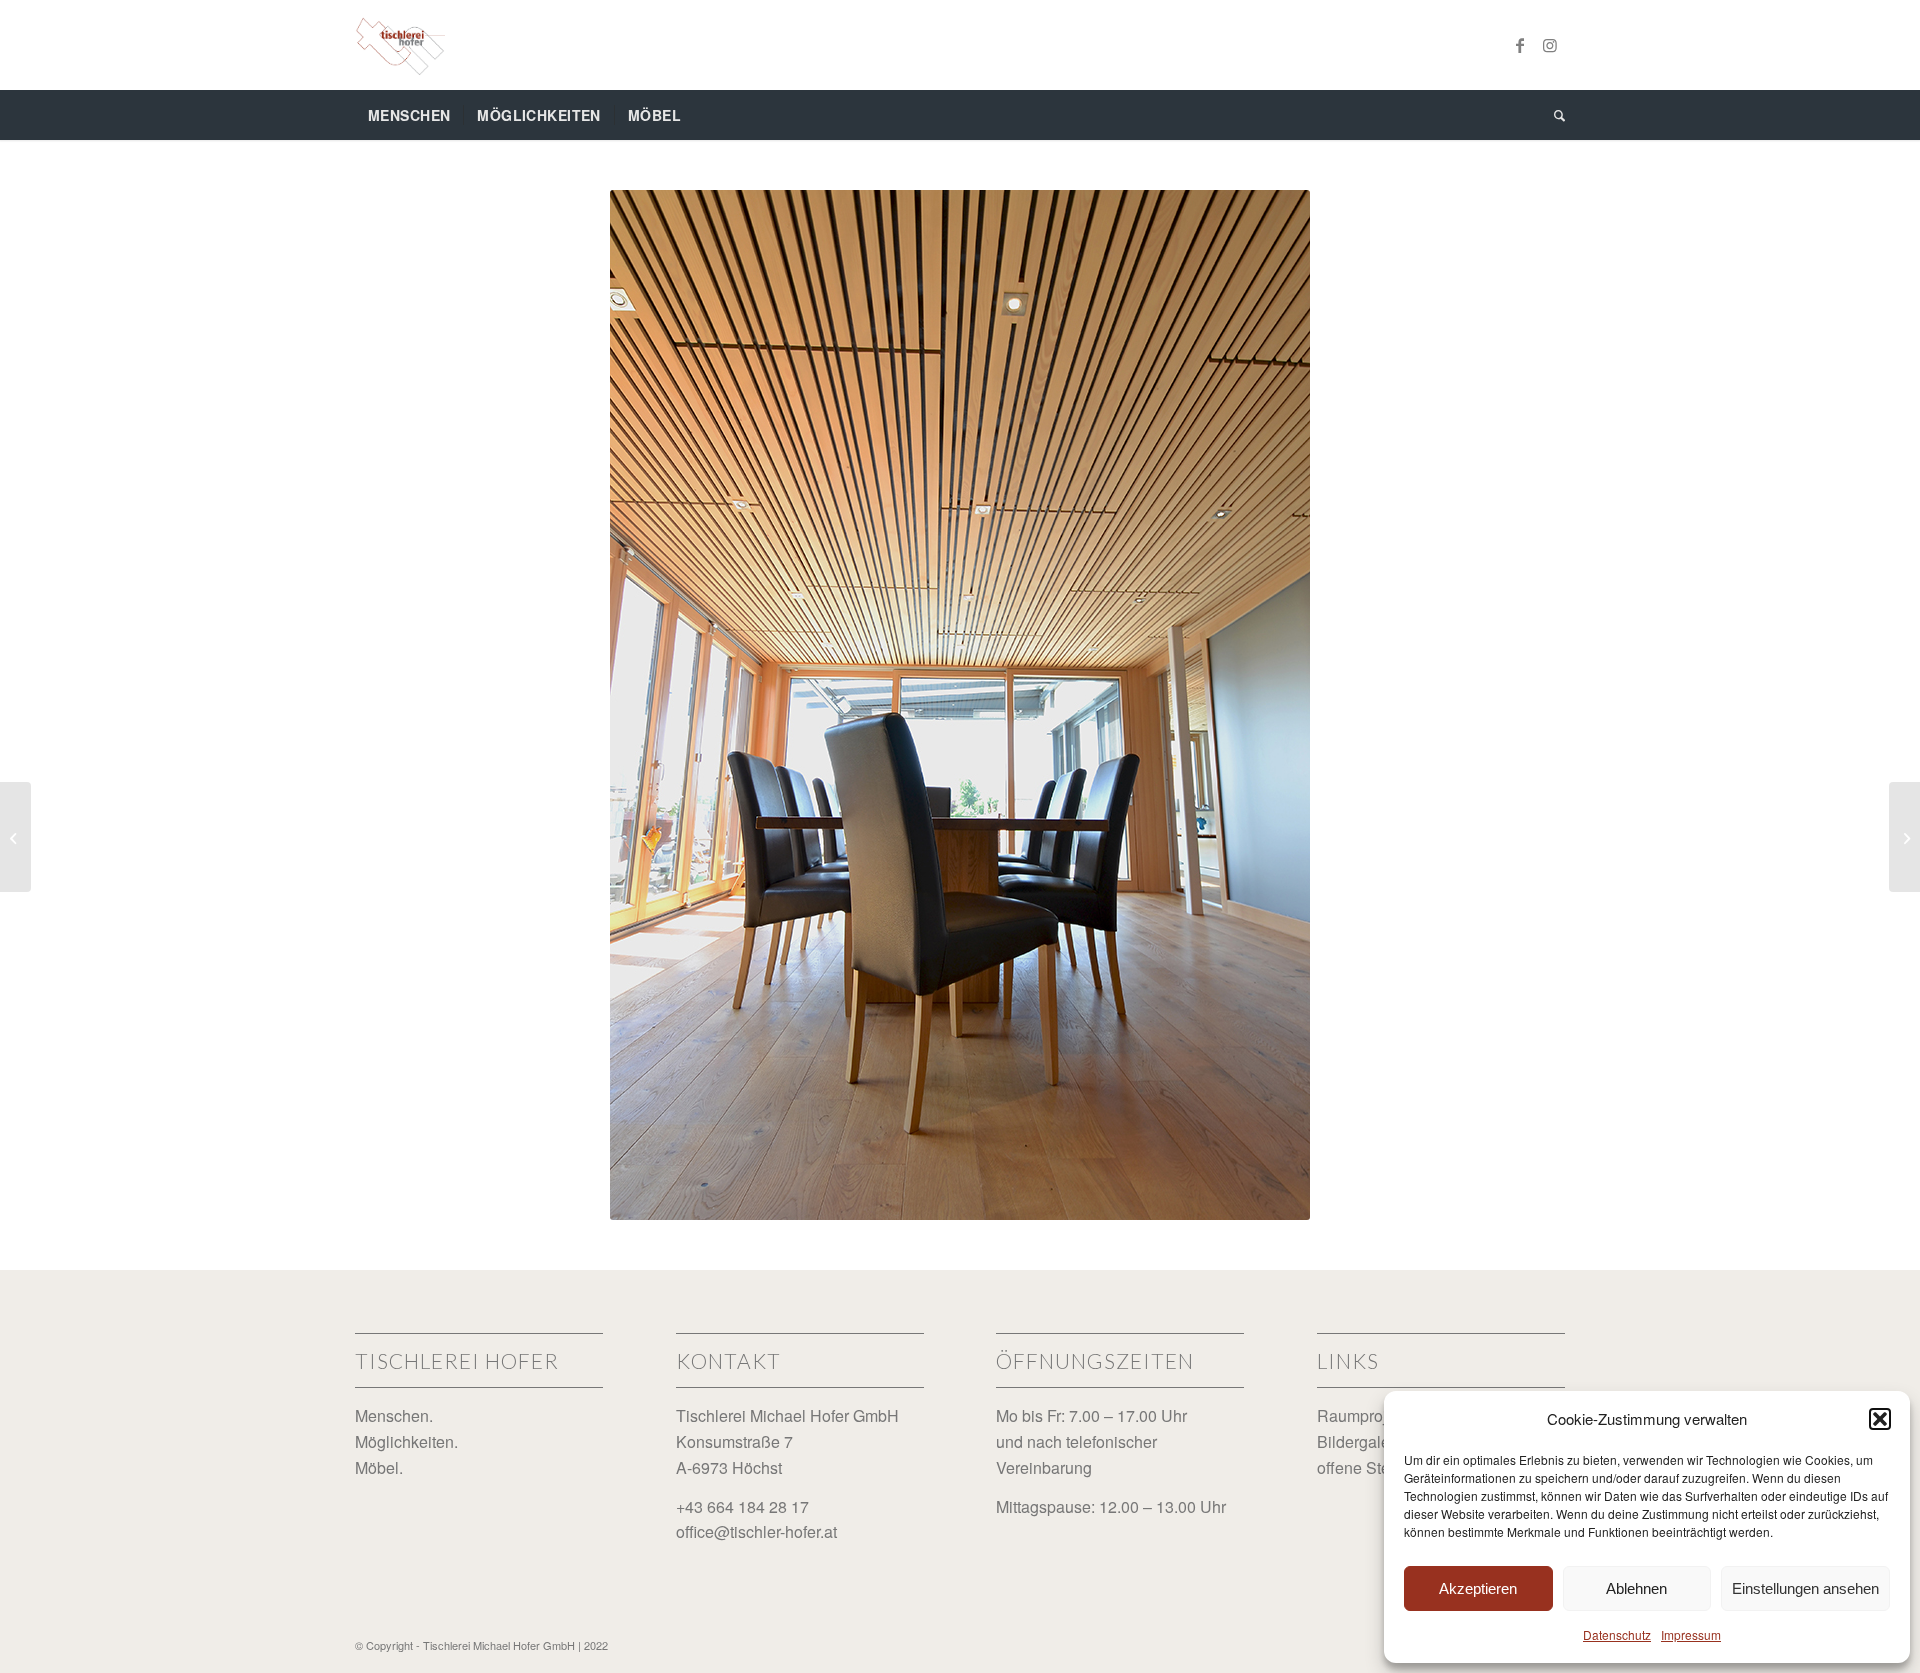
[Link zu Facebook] (1520, 45)
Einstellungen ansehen (1805, 1588)
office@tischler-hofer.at (756, 1531)
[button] (1880, 1419)
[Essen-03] (1904, 837)
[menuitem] (409, 115)
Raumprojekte (1367, 1415)
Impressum (1691, 1634)
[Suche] (1553, 115)
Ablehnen (1636, 1588)
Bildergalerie (1362, 1441)
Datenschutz (1617, 1634)
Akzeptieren (1478, 1588)
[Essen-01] (15, 837)
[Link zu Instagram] (1550, 45)
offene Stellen (1366, 1467)
